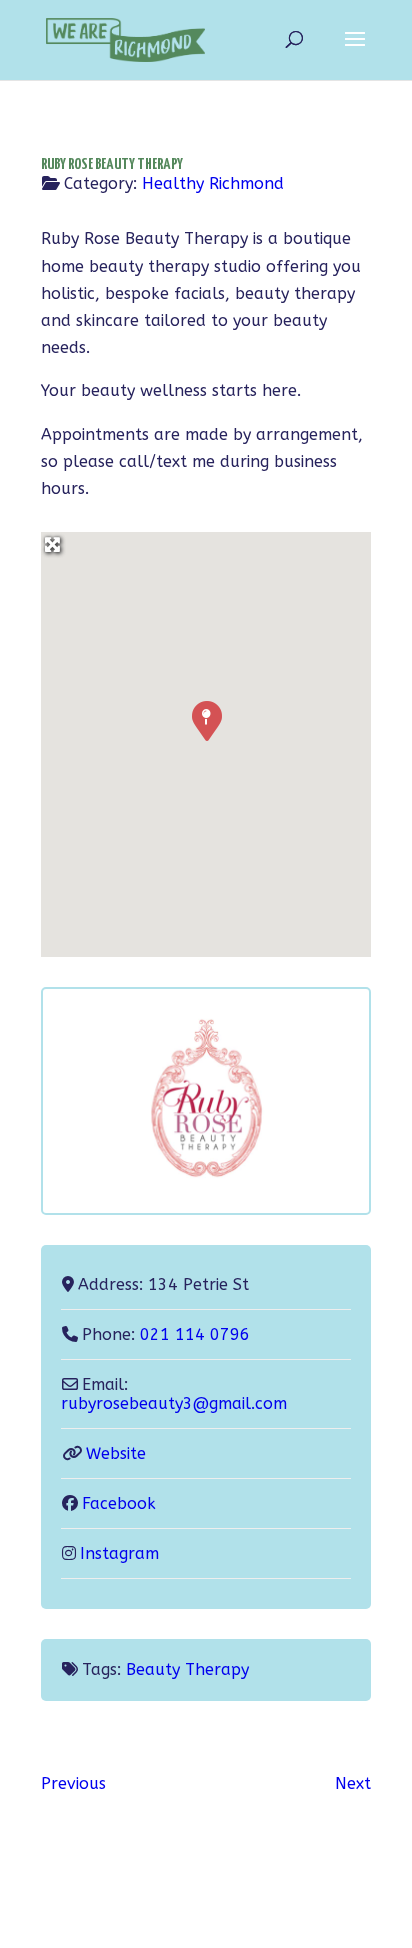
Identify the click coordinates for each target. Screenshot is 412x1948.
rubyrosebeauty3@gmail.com (174, 1403)
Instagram (119, 1553)
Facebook (119, 1503)
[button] (206, 720)
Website (116, 1453)
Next (353, 1783)
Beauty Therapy (187, 1669)
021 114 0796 (195, 1334)
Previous (73, 1783)
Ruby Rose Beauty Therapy (112, 164)
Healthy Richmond (213, 183)
